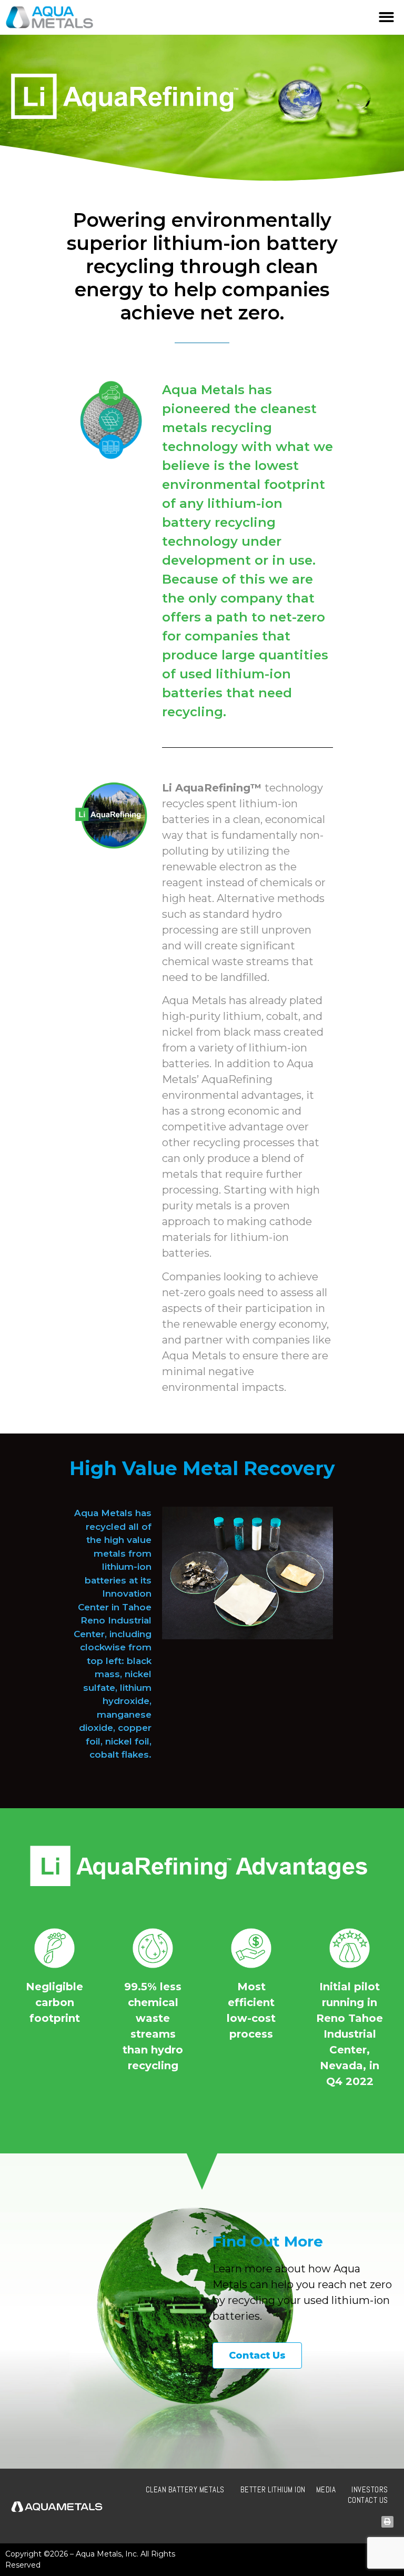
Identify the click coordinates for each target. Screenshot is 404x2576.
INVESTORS (370, 2489)
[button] (386, 17)
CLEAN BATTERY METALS (185, 2489)
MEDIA (326, 2489)
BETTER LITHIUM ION (273, 2489)
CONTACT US (368, 2500)
